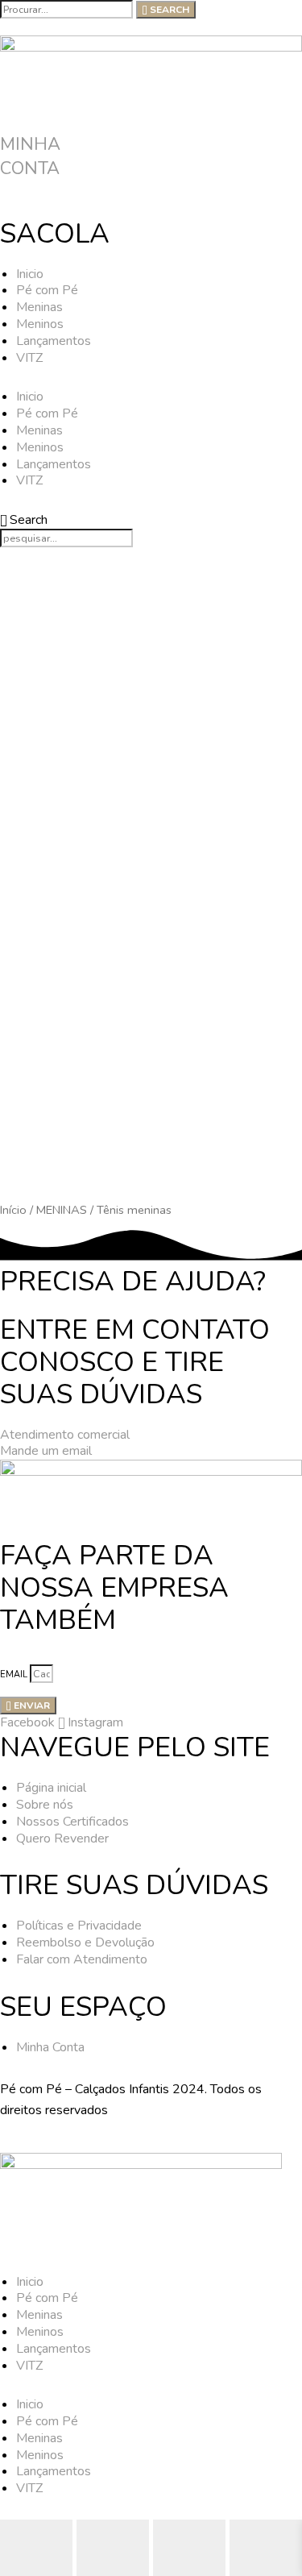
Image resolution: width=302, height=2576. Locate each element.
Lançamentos (54, 341)
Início (13, 1210)
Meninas (39, 307)
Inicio (30, 274)
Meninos (40, 324)
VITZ (29, 358)
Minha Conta (30, 156)
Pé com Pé (47, 290)
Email (15, 1674)
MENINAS (62, 1210)
